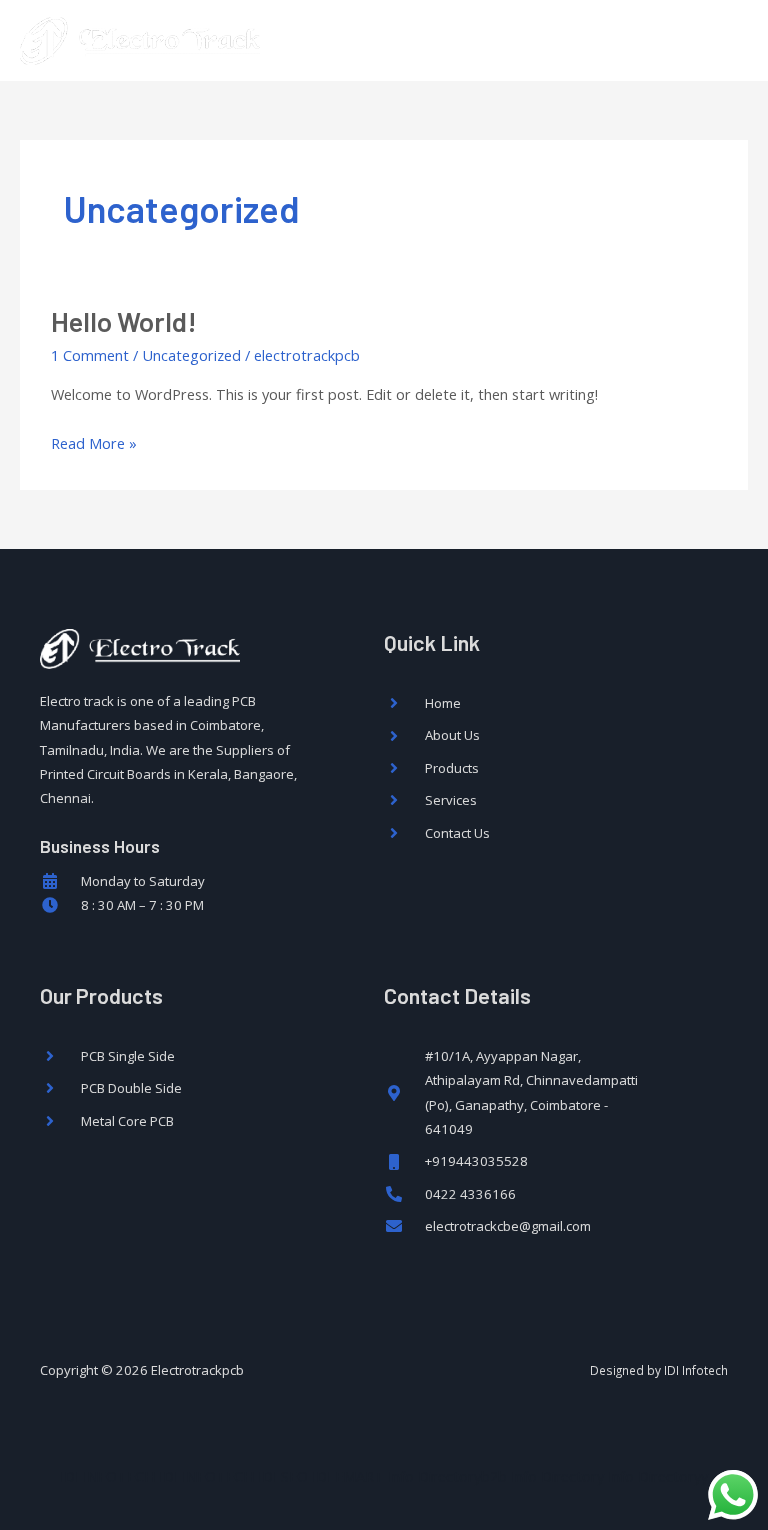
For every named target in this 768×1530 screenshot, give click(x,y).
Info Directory (557, 1476)
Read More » (94, 441)
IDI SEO (283, 1476)
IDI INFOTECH (107, 1476)
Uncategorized (191, 355)
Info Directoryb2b (447, 1476)
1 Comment (90, 355)
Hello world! (124, 321)
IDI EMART (348, 1476)
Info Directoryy (658, 1476)
